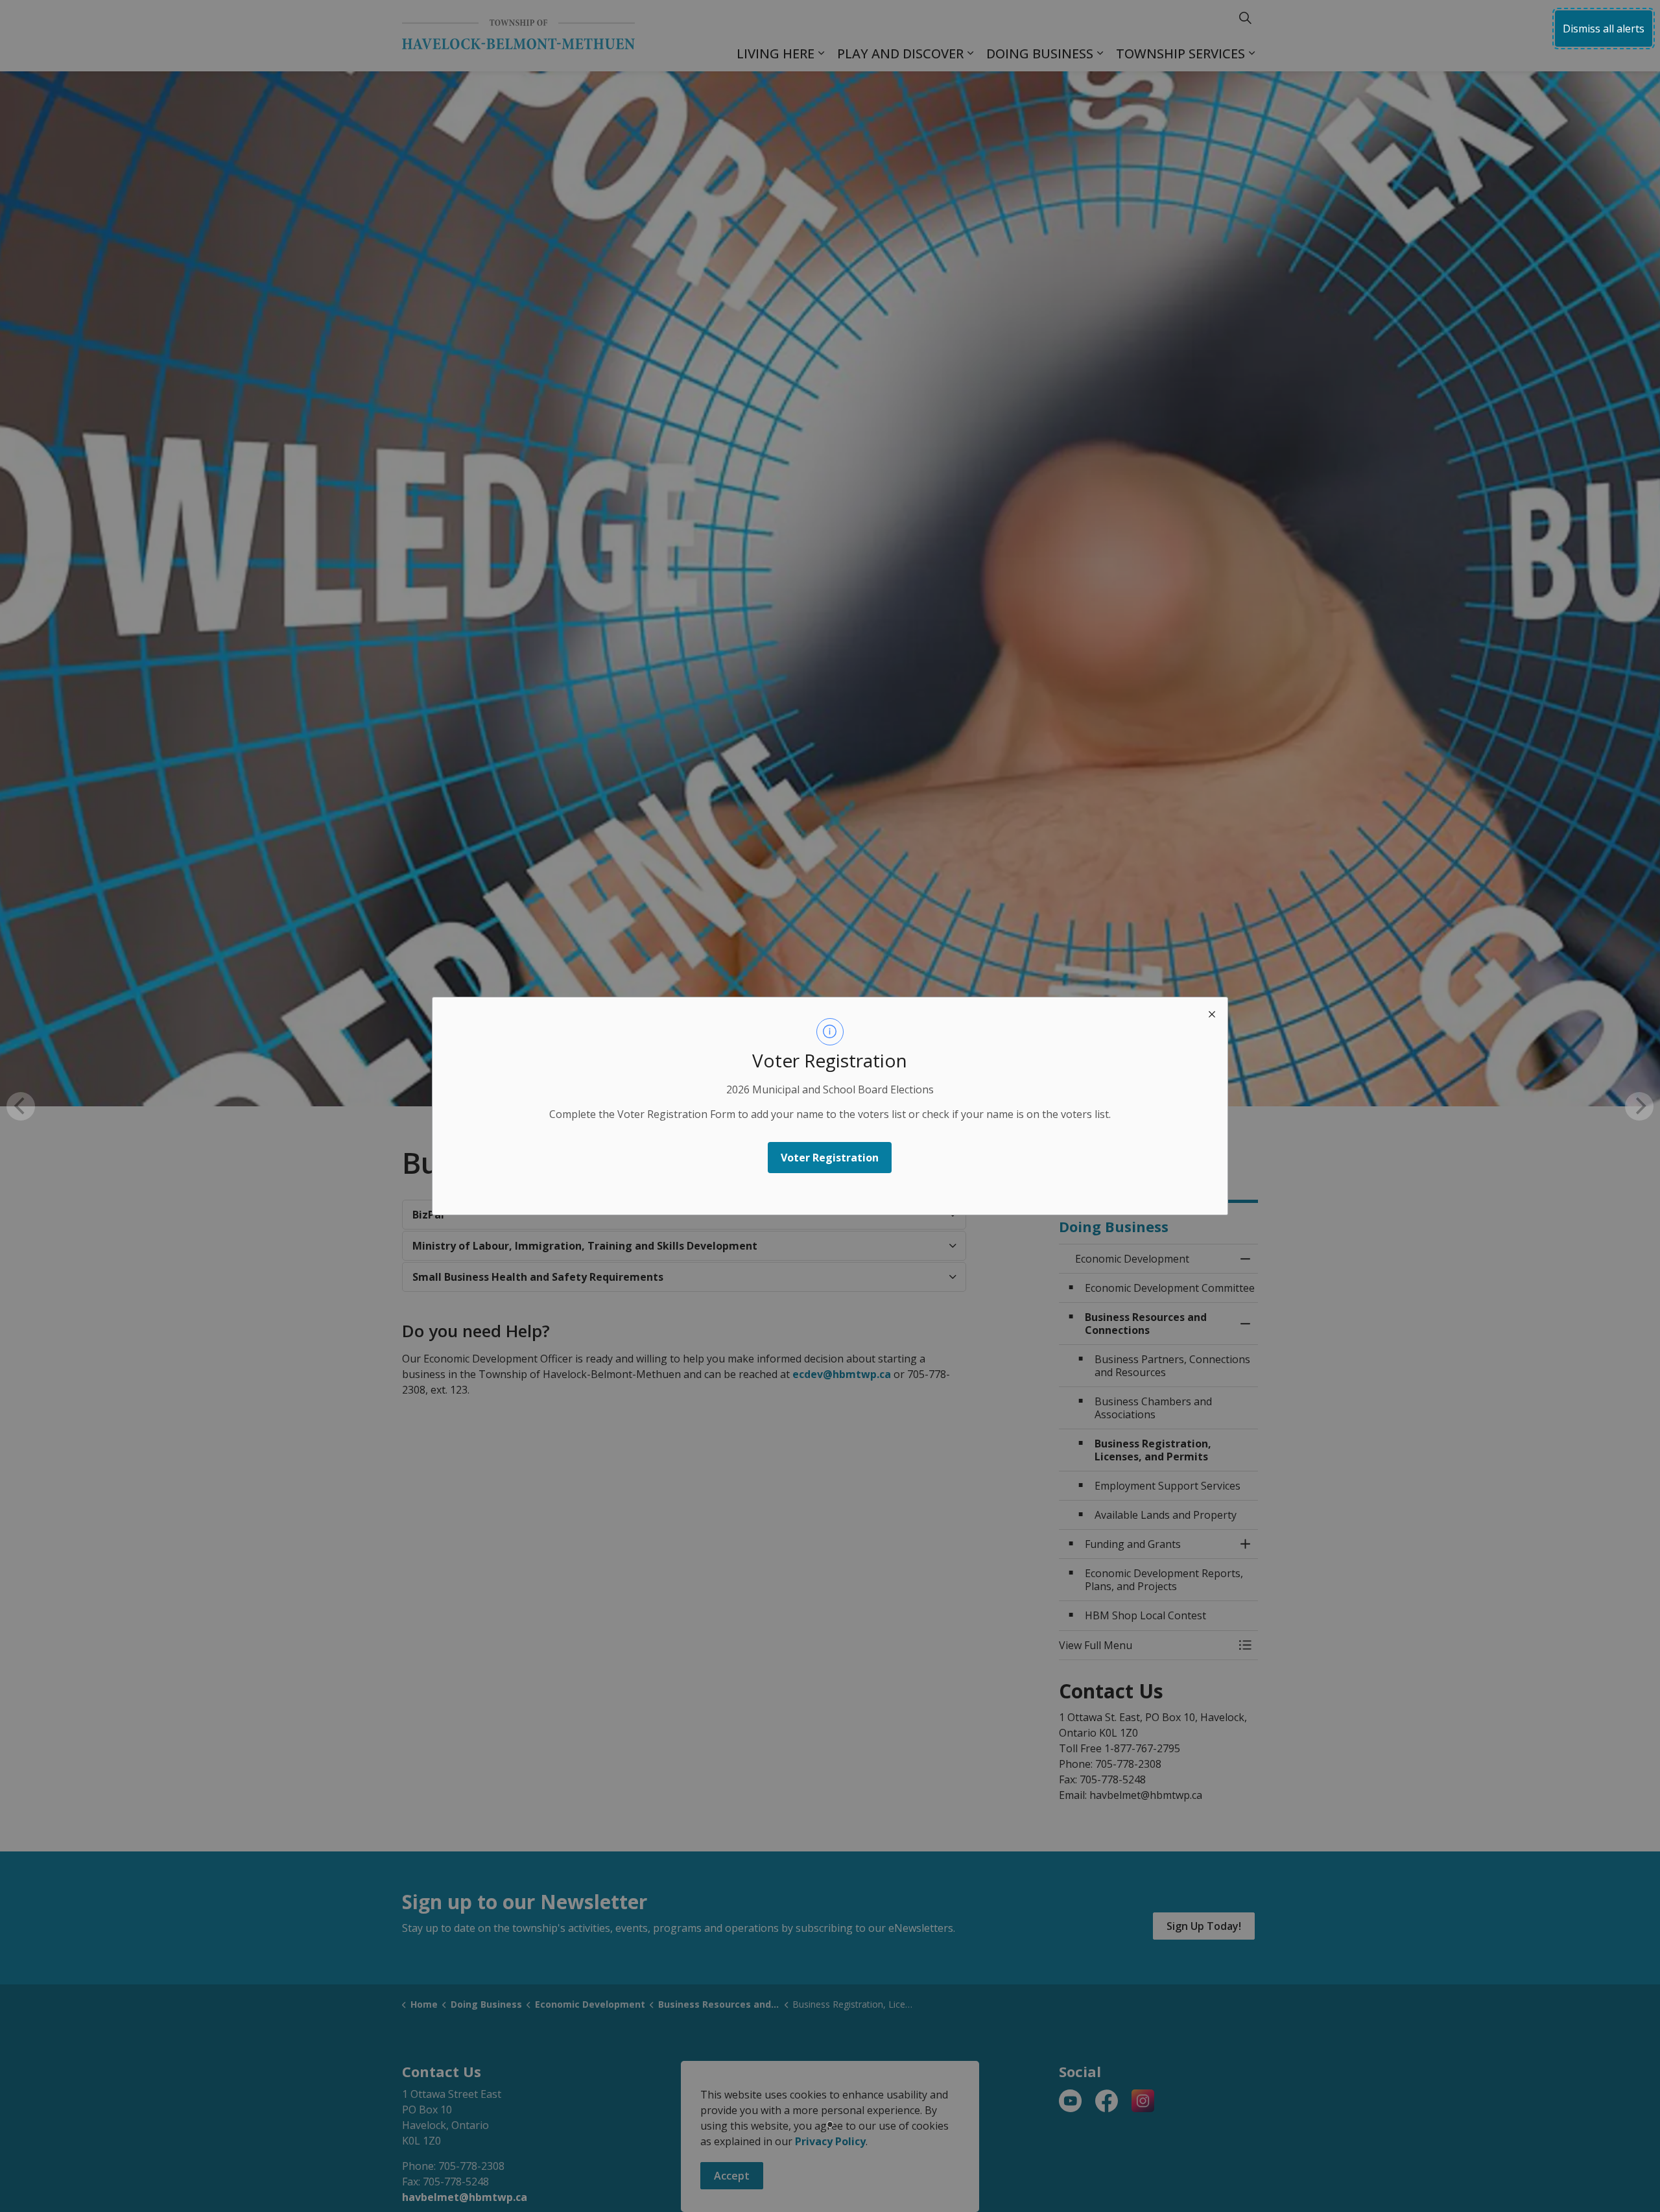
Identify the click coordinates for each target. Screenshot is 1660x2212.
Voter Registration (830, 1158)
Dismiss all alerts (1604, 29)
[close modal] (1212, 1013)
